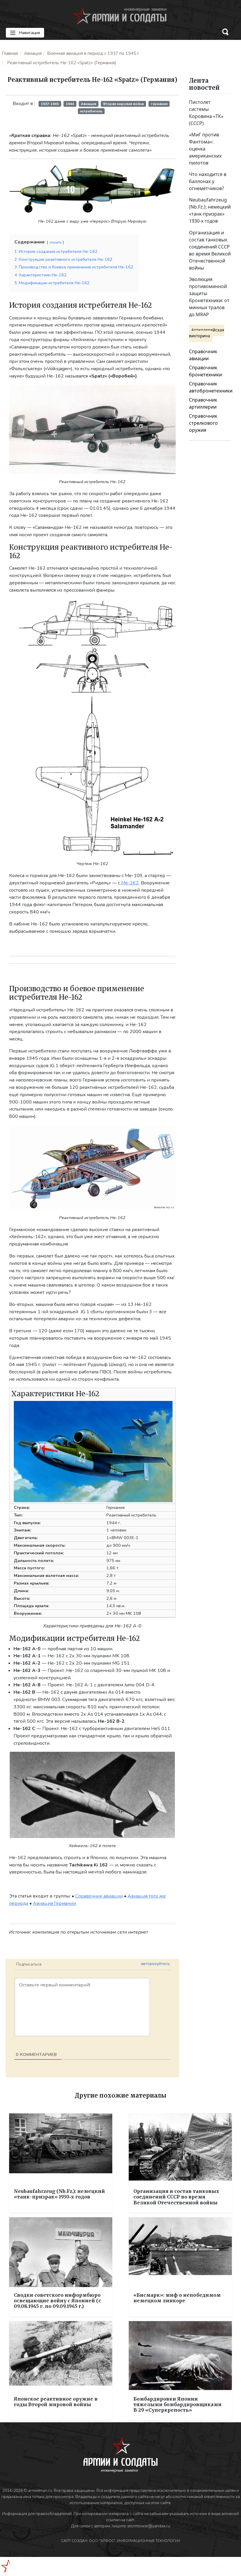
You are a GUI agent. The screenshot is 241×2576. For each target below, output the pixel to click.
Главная (10, 53)
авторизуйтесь (155, 1964)
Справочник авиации (99, 1896)
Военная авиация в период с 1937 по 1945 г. (93, 53)
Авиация (33, 53)
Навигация (29, 33)
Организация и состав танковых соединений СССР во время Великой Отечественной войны (176, 2197)
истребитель (91, 111)
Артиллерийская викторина (207, 333)
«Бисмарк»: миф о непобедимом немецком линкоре (177, 2298)
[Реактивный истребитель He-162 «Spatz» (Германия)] (92, 189)
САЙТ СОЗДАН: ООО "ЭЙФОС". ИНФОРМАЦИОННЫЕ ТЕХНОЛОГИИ (121, 2541)
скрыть (55, 242)
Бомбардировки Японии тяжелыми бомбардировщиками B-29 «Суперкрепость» (178, 2404)
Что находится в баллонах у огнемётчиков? (208, 181)
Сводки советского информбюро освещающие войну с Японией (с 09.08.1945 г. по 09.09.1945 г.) (57, 2301)
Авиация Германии (55, 1903)
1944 (70, 104)
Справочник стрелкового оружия (203, 423)
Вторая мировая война (123, 104)
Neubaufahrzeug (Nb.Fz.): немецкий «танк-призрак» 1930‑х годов (59, 2194)
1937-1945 (50, 104)
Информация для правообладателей (37, 2514)
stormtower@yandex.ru (149, 2526)
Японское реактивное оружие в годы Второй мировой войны (56, 2402)
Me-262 (129, 883)
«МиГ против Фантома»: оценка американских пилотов (205, 149)
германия (159, 104)
